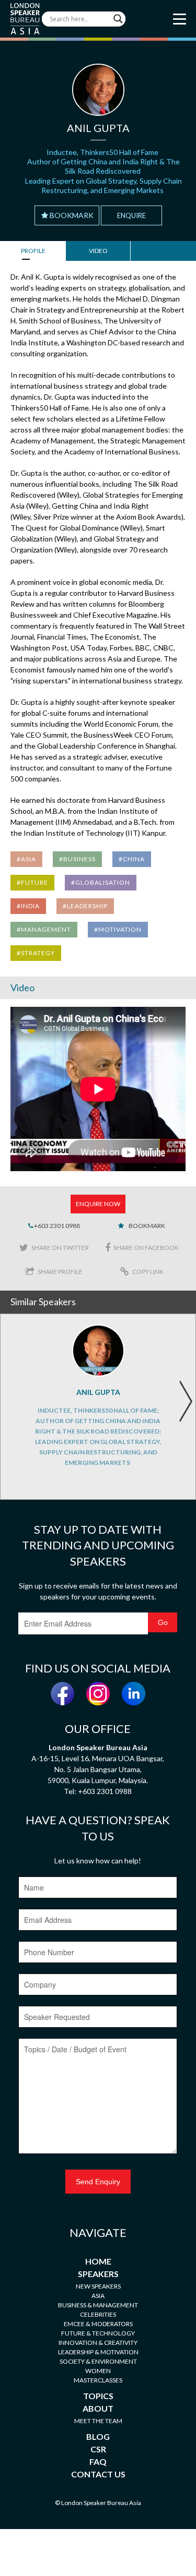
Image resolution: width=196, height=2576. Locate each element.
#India (28, 906)
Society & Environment (98, 2361)
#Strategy (36, 953)
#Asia (26, 859)
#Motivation (118, 929)
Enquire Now (98, 1204)
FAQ (98, 2461)
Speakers (98, 2274)
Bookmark (72, 215)
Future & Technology (98, 2333)
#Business (77, 859)
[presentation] (186, 1401)
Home (98, 2261)
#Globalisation (101, 882)
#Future (32, 882)
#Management (44, 929)
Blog (98, 2436)
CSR (98, 2449)
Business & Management (98, 2305)
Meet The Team (98, 2421)
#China (132, 859)
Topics (98, 2396)
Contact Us (98, 2474)
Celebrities (98, 2314)
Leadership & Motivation (98, 2352)
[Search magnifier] (118, 19)
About (98, 2408)
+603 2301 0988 (56, 1226)
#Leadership (85, 906)
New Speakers (98, 2286)
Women (98, 2371)
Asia (98, 2296)
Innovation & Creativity (98, 2343)
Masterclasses (98, 2380)
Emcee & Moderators (98, 2324)
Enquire (131, 215)
